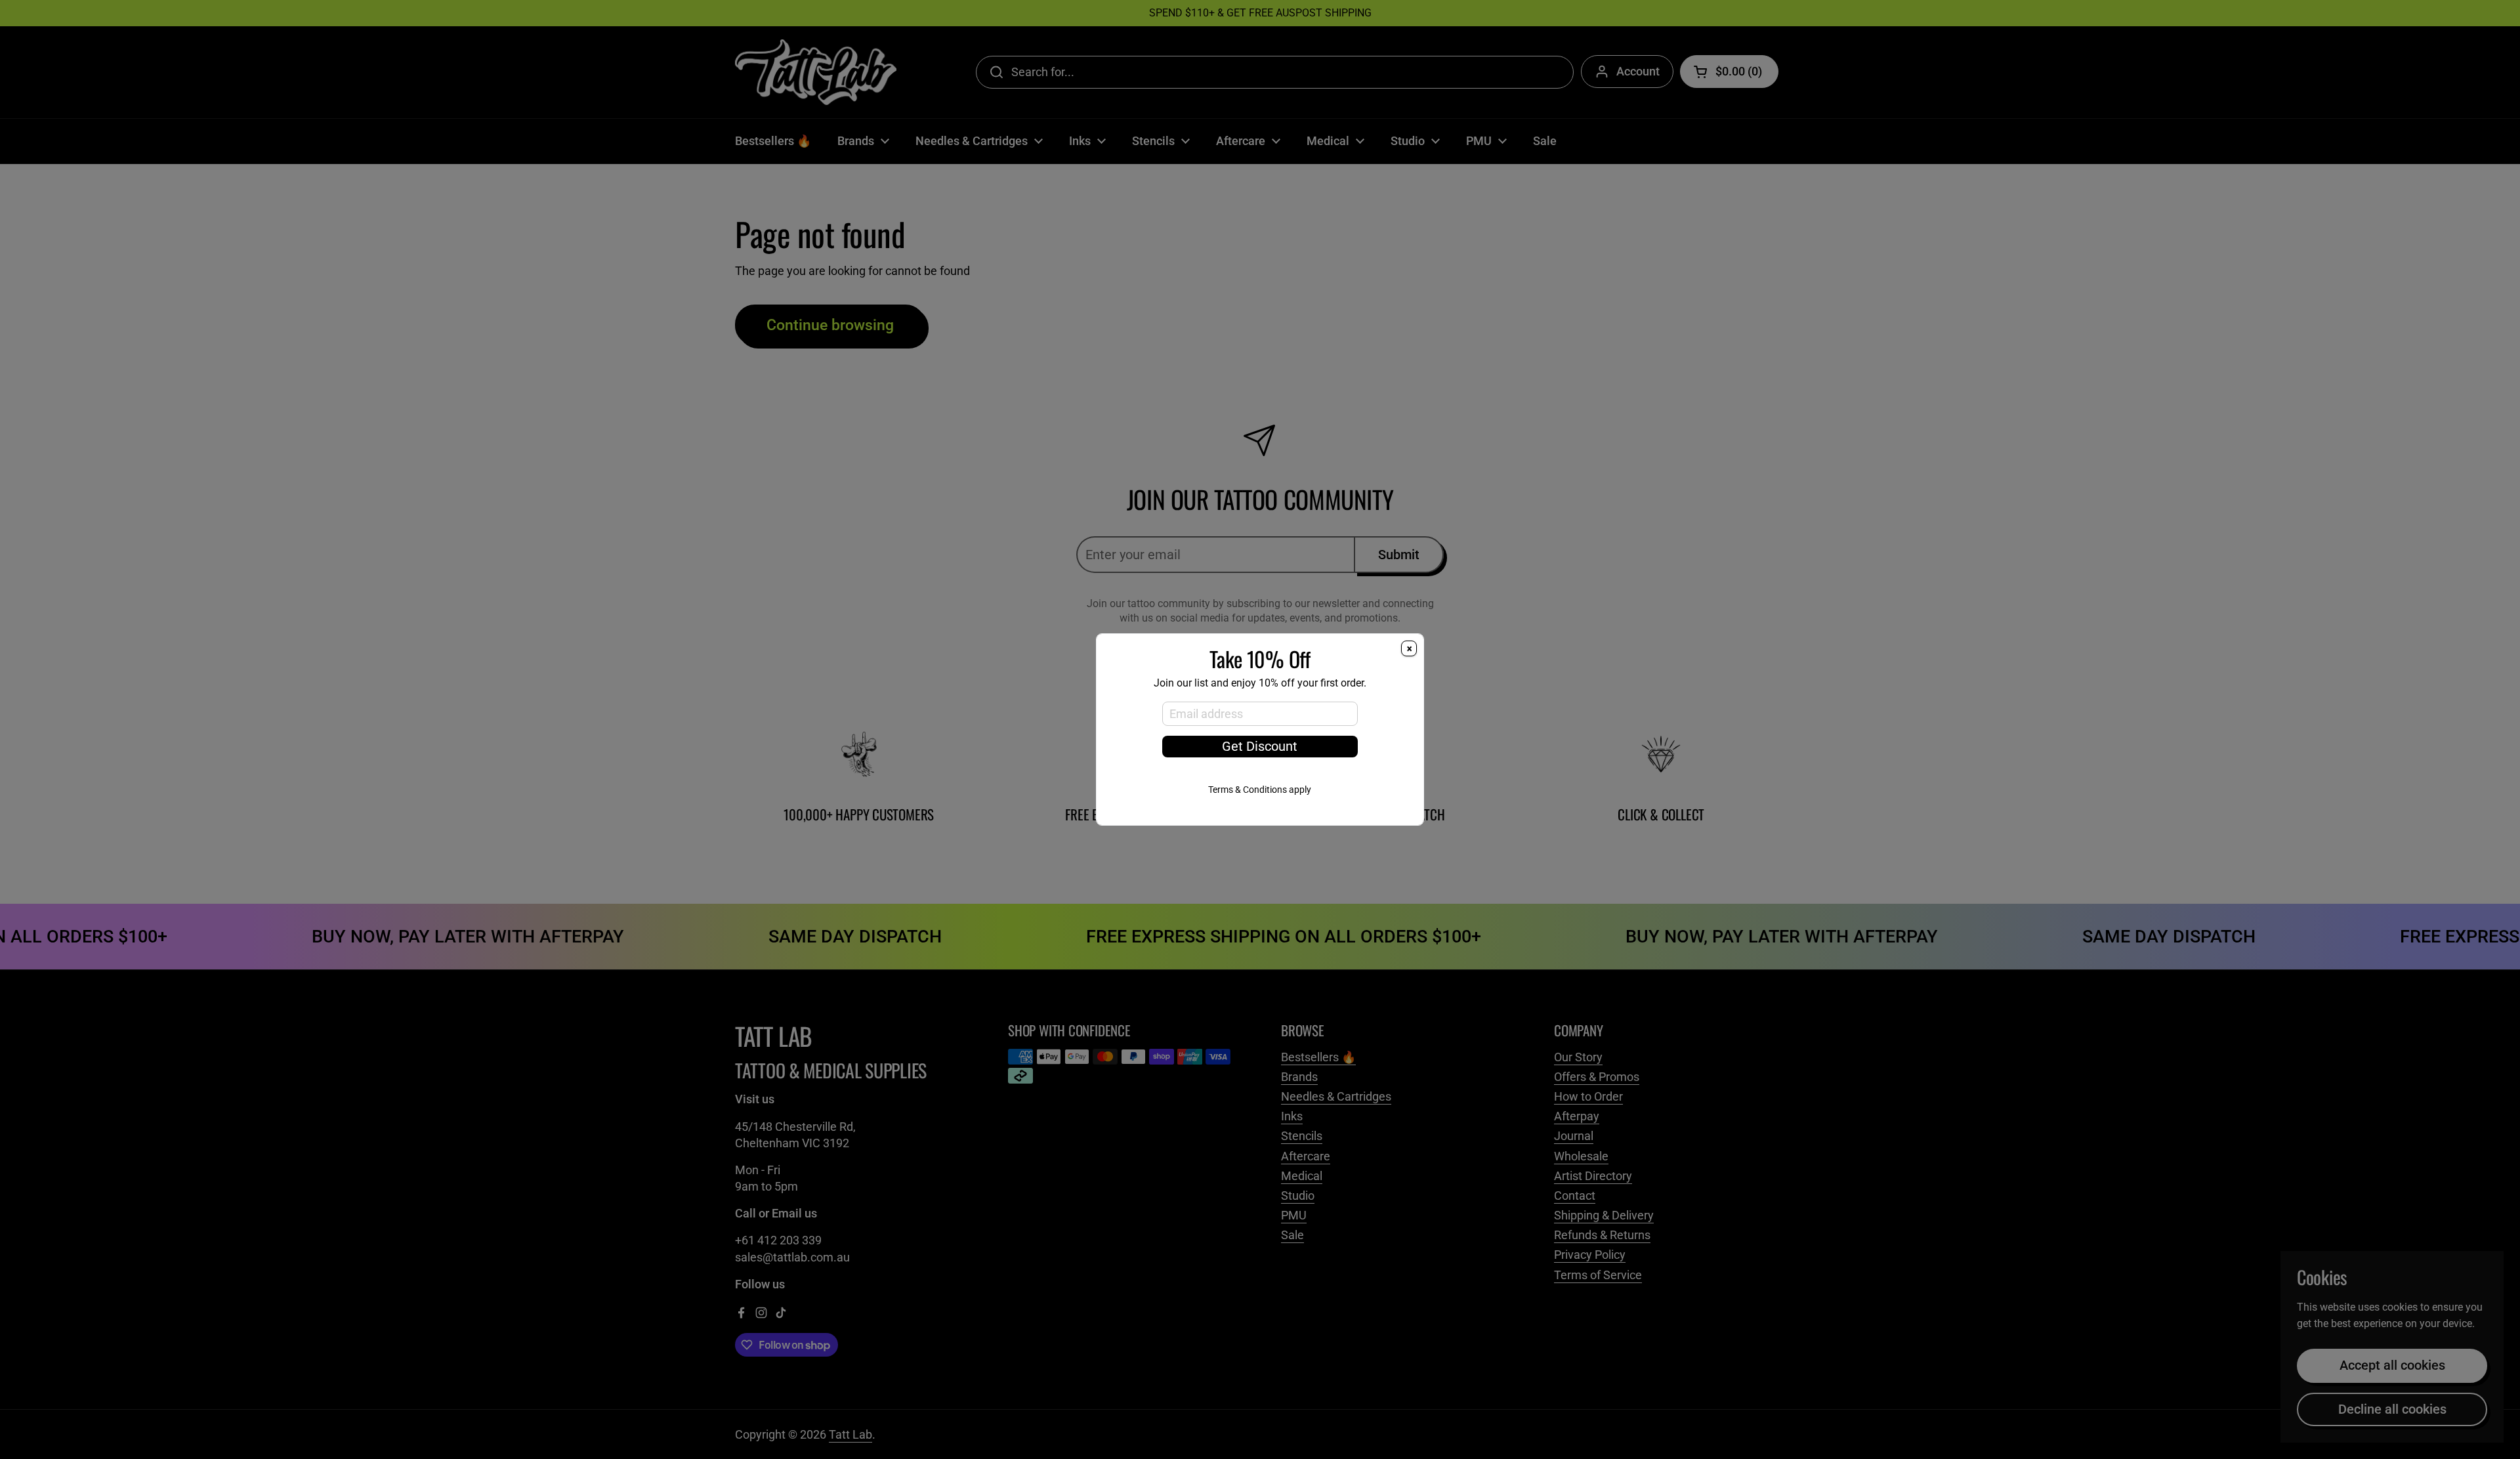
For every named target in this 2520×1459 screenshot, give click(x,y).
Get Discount (1260, 747)
